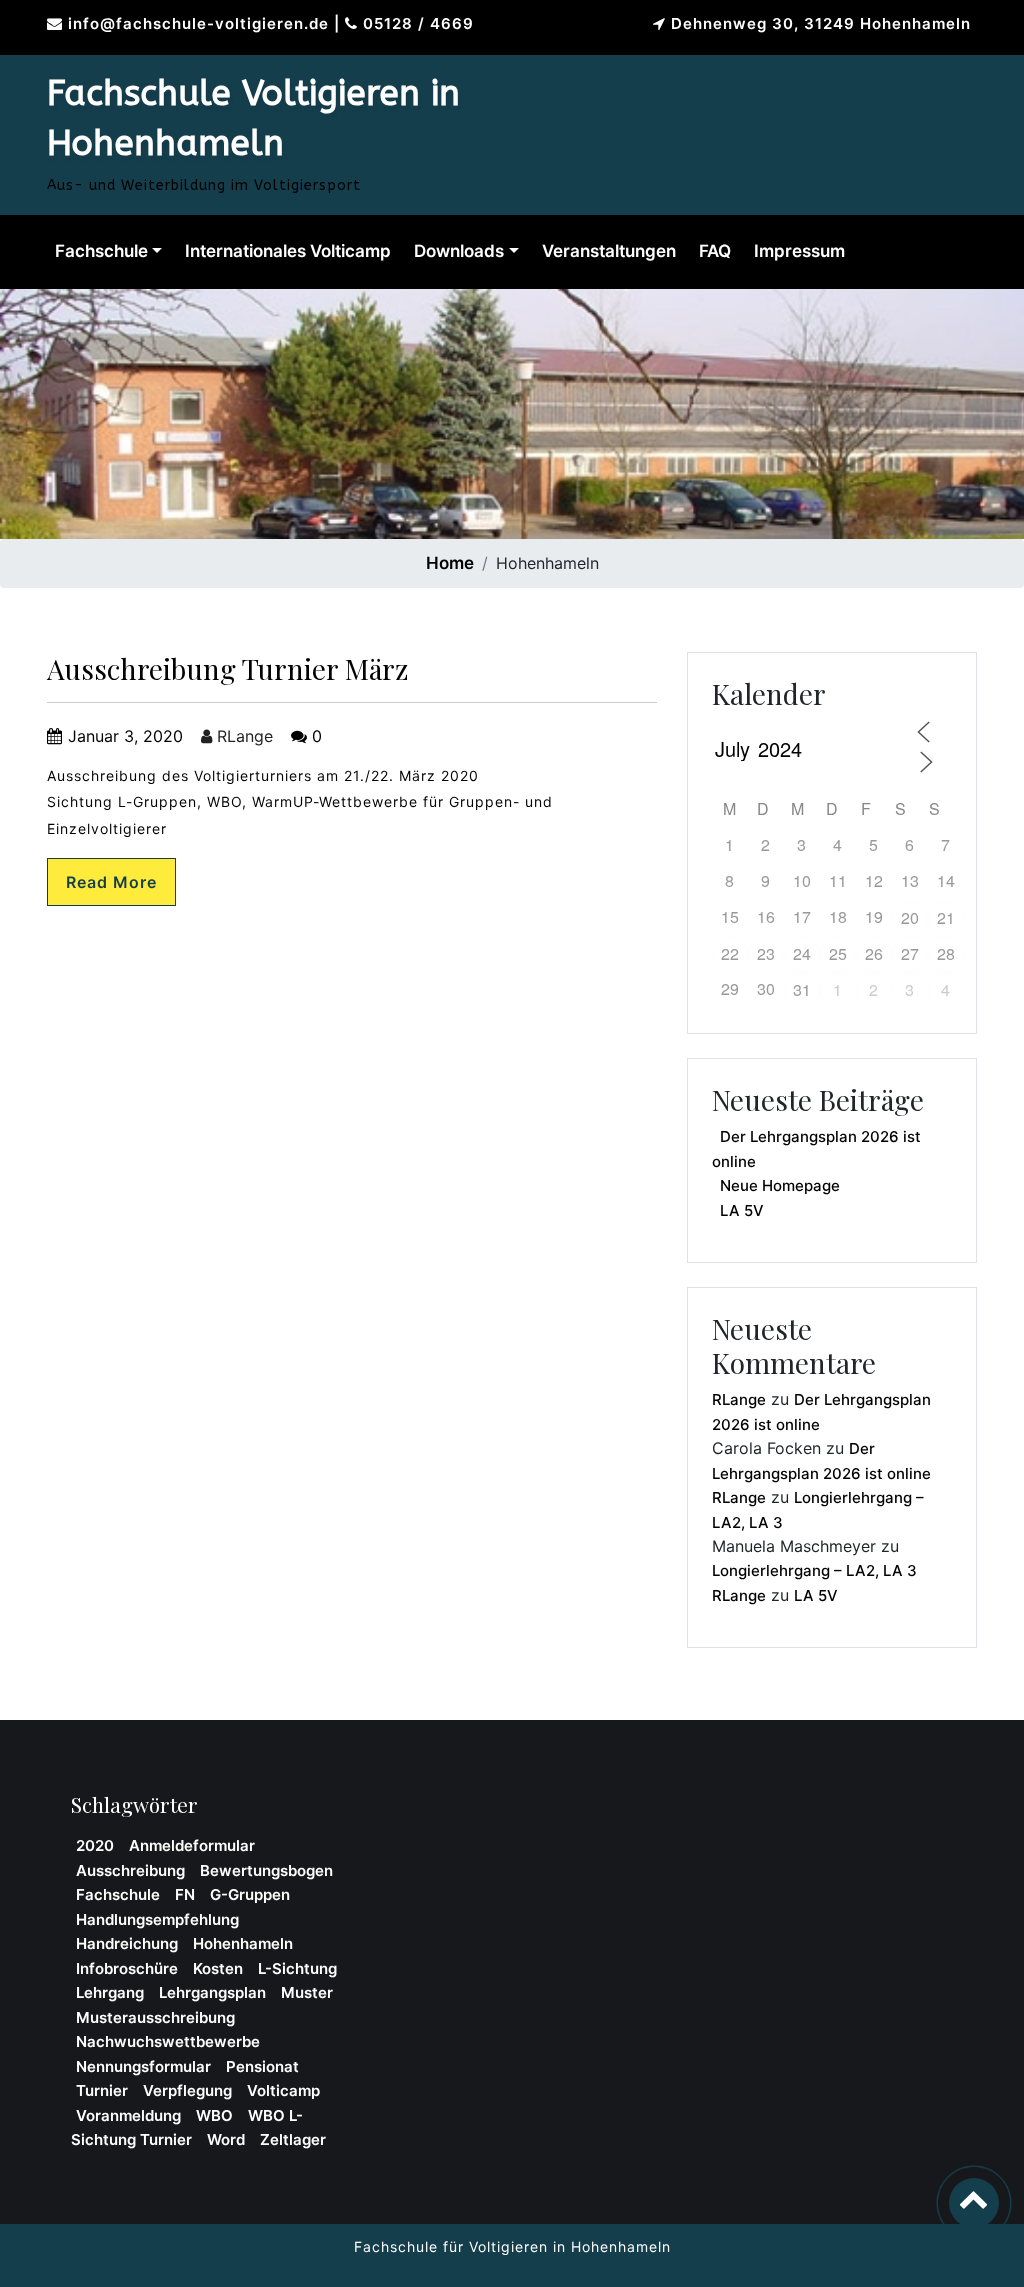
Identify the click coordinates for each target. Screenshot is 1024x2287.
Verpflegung (187, 2090)
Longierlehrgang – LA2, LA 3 (814, 1570)
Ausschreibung (130, 1870)
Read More (111, 882)
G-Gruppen (250, 1894)
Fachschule (101, 251)
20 (910, 917)
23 (766, 953)
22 (730, 953)
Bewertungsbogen (266, 1870)
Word (226, 2139)
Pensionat (262, 2066)
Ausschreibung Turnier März (227, 668)
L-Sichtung (297, 1968)
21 (946, 917)
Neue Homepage (780, 1185)
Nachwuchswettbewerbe (168, 2041)
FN (185, 1894)
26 (874, 953)
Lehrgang (110, 1992)
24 (802, 953)
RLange (242, 736)
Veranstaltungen (609, 251)
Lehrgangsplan (212, 1992)
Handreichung (127, 1943)
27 (910, 953)
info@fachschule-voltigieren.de (198, 23)
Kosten (218, 1968)
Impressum (799, 251)
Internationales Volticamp (288, 251)
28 (946, 953)
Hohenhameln (243, 1943)
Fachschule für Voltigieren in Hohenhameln (512, 2246)
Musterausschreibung (155, 2017)
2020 (95, 1845)
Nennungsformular (143, 2066)
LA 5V (742, 1210)
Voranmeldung (128, 2115)
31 (802, 989)
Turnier (102, 2090)
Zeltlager (293, 2139)
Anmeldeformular (192, 1845)
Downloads (459, 251)
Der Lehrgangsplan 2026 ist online (816, 1149)
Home (450, 563)
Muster (307, 1992)
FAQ (715, 251)
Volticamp (283, 2090)
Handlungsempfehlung (157, 1919)
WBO (214, 2115)
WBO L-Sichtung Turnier (187, 2128)
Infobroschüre (127, 1968)
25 (838, 953)
